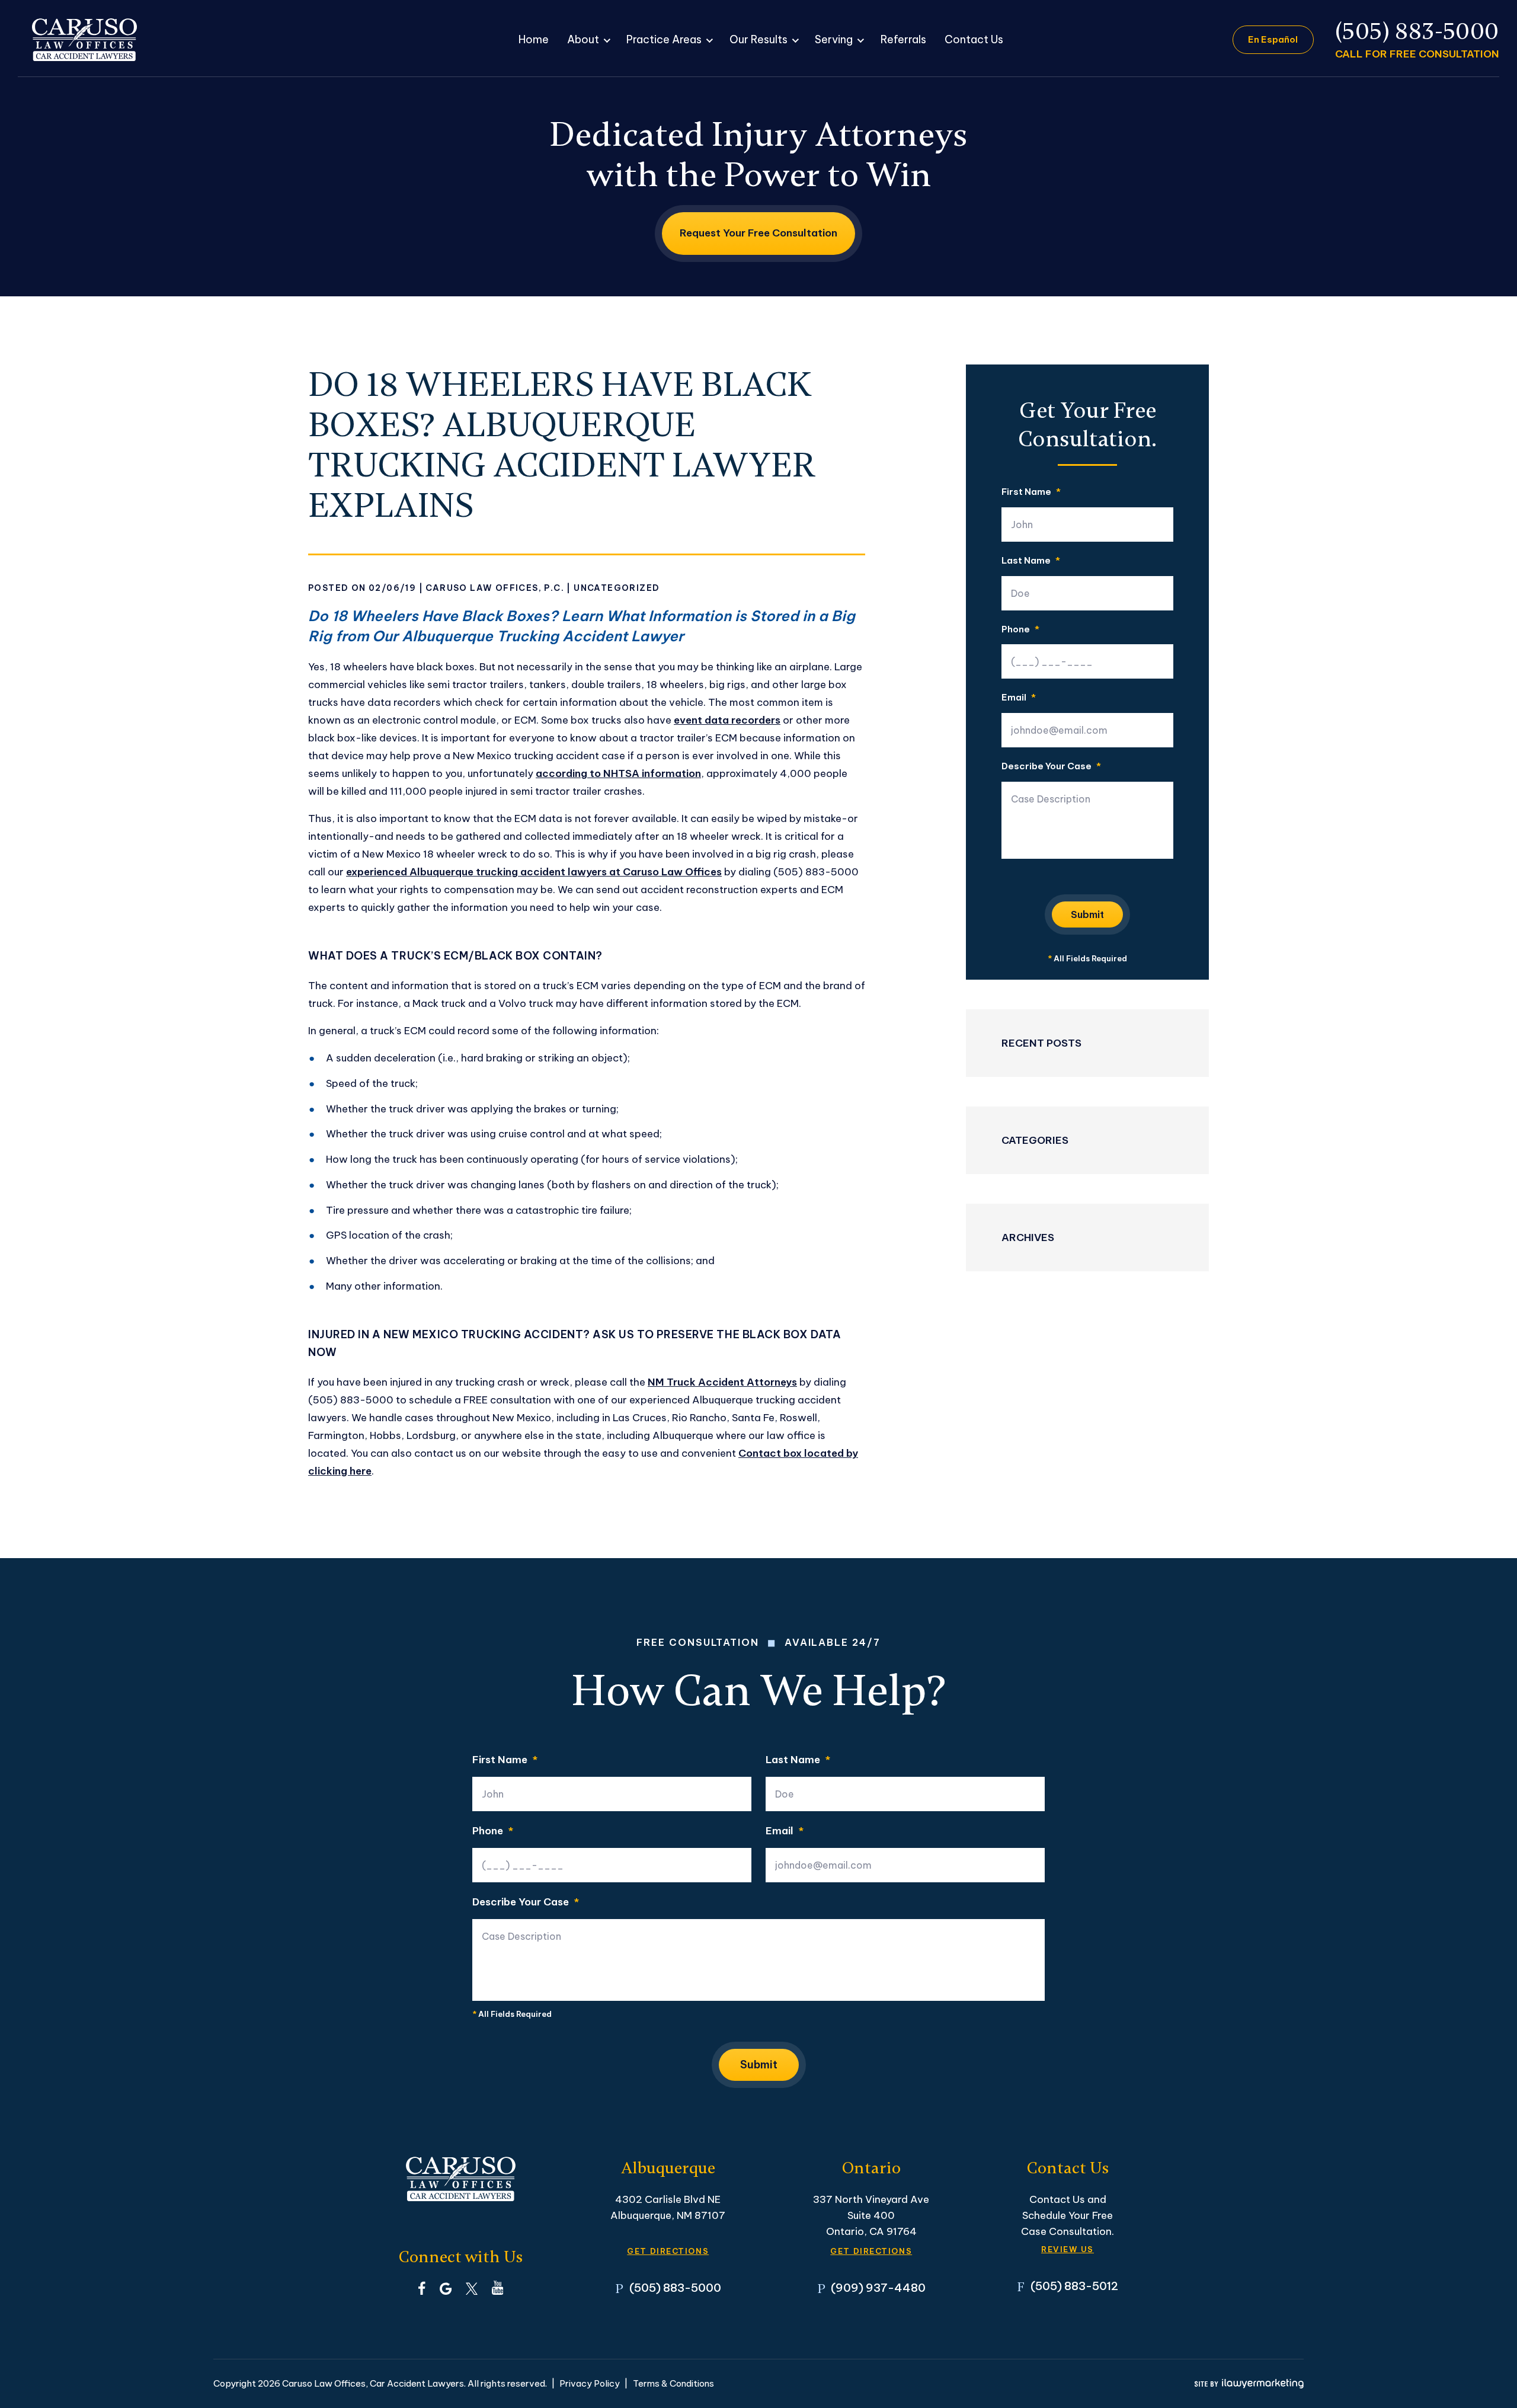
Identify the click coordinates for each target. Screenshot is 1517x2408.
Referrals (903, 39)
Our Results (758, 39)
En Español (1273, 39)
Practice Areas (664, 39)
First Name (1031, 492)
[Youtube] (498, 2288)
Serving (834, 39)
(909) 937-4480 (878, 2288)
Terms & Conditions (673, 2383)
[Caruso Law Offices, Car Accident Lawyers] (84, 40)
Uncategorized (617, 588)
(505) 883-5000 (1417, 32)
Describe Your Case (1051, 767)
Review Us (1068, 2249)
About (583, 39)
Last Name (1031, 561)
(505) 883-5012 (1074, 2286)
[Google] (446, 2288)
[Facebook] (422, 2288)
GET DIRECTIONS (668, 2251)
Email (1019, 698)
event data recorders (727, 720)
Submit (1087, 914)
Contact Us (974, 39)
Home (534, 39)
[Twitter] (472, 2288)
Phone (1020, 630)
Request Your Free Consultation (758, 233)
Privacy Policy (590, 2383)
